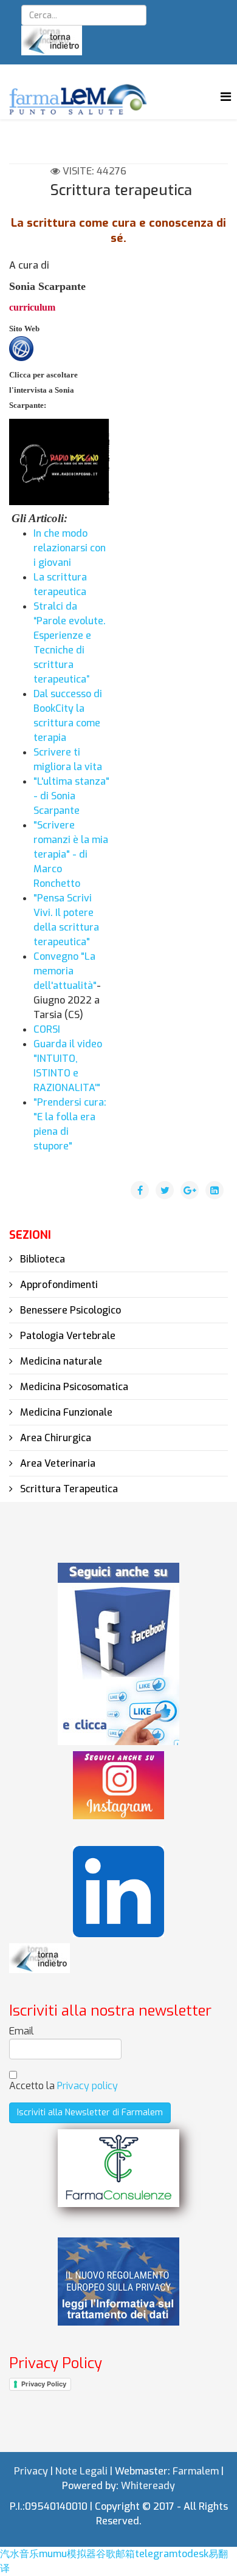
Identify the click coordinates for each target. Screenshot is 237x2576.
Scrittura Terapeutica (68, 1489)
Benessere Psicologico (69, 1310)
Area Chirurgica (54, 1438)
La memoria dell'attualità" (65, 971)
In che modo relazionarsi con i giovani (70, 548)
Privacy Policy (44, 2384)
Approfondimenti (58, 1285)
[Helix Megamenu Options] (226, 97)
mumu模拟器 (67, 2554)
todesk (193, 2554)
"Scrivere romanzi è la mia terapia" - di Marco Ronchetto (71, 854)
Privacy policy (88, 2086)
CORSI (47, 1029)
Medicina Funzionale (65, 1412)
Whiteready (148, 2486)
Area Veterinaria (57, 1463)
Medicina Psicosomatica (73, 1387)
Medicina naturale (60, 1361)
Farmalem (196, 2471)
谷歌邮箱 (115, 2554)
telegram (156, 2554)
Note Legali (81, 2471)
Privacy (31, 2471)
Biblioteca (41, 1259)
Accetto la (64, 2086)
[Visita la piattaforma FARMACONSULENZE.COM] (118, 2168)
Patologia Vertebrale (67, 1336)
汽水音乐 (19, 2554)
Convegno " (59, 956)
